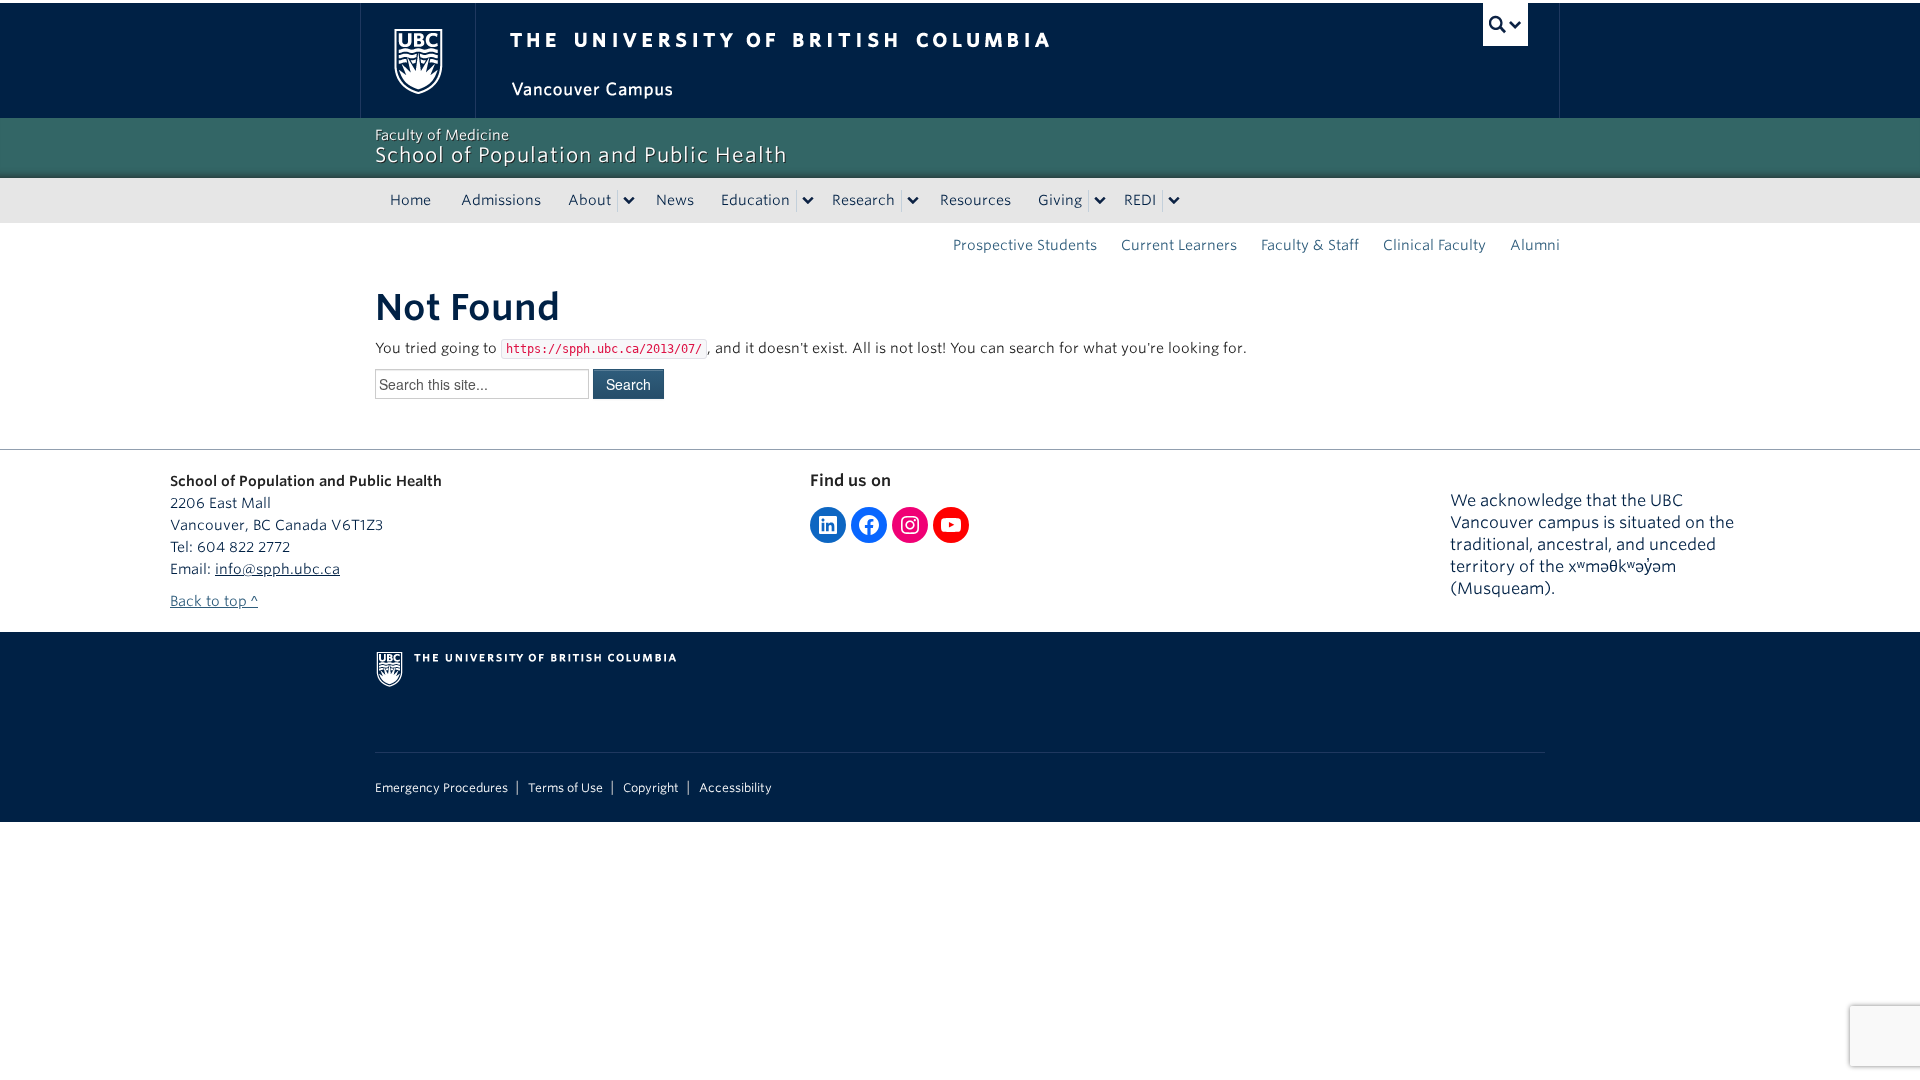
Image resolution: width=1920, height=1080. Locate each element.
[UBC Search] (1505, 24)
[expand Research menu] (913, 201)
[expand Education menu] (808, 201)
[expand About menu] (629, 201)
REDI (1140, 200)
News (675, 200)
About (589, 200)
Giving (1060, 200)
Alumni (1535, 245)
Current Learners (1179, 245)
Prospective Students (1025, 245)
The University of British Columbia (417, 60)
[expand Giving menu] (1100, 201)
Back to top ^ (214, 601)
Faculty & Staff (1310, 245)
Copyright (651, 788)
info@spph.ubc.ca (277, 569)
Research (863, 200)
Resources (975, 200)
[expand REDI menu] (1174, 201)
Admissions (501, 200)
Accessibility (735, 788)
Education (755, 200)
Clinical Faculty (1434, 245)
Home (410, 200)
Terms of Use (565, 788)
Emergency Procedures (441, 788)
